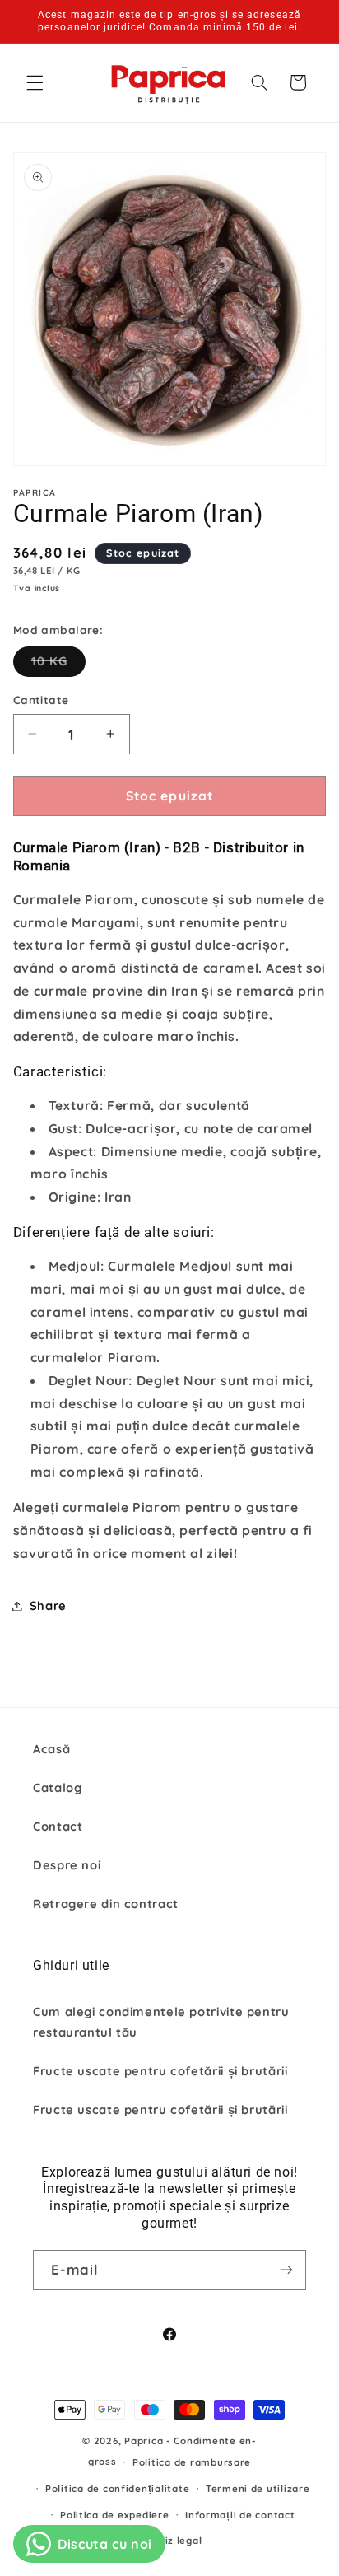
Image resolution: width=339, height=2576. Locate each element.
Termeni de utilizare (258, 2488)
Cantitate (41, 700)
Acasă (51, 1749)
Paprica (144, 2441)
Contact (58, 1826)
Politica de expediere (114, 2515)
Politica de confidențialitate (117, 2488)
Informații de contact (240, 2515)
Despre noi (67, 1865)
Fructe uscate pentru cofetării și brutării (160, 2071)
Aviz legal (177, 2540)
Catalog (57, 1787)
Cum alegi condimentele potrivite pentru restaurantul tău (161, 2022)
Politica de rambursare (192, 2462)
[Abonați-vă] (286, 2270)
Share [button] (48, 1605)
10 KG (58, 665)
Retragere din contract (106, 1904)
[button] (35, 82)
